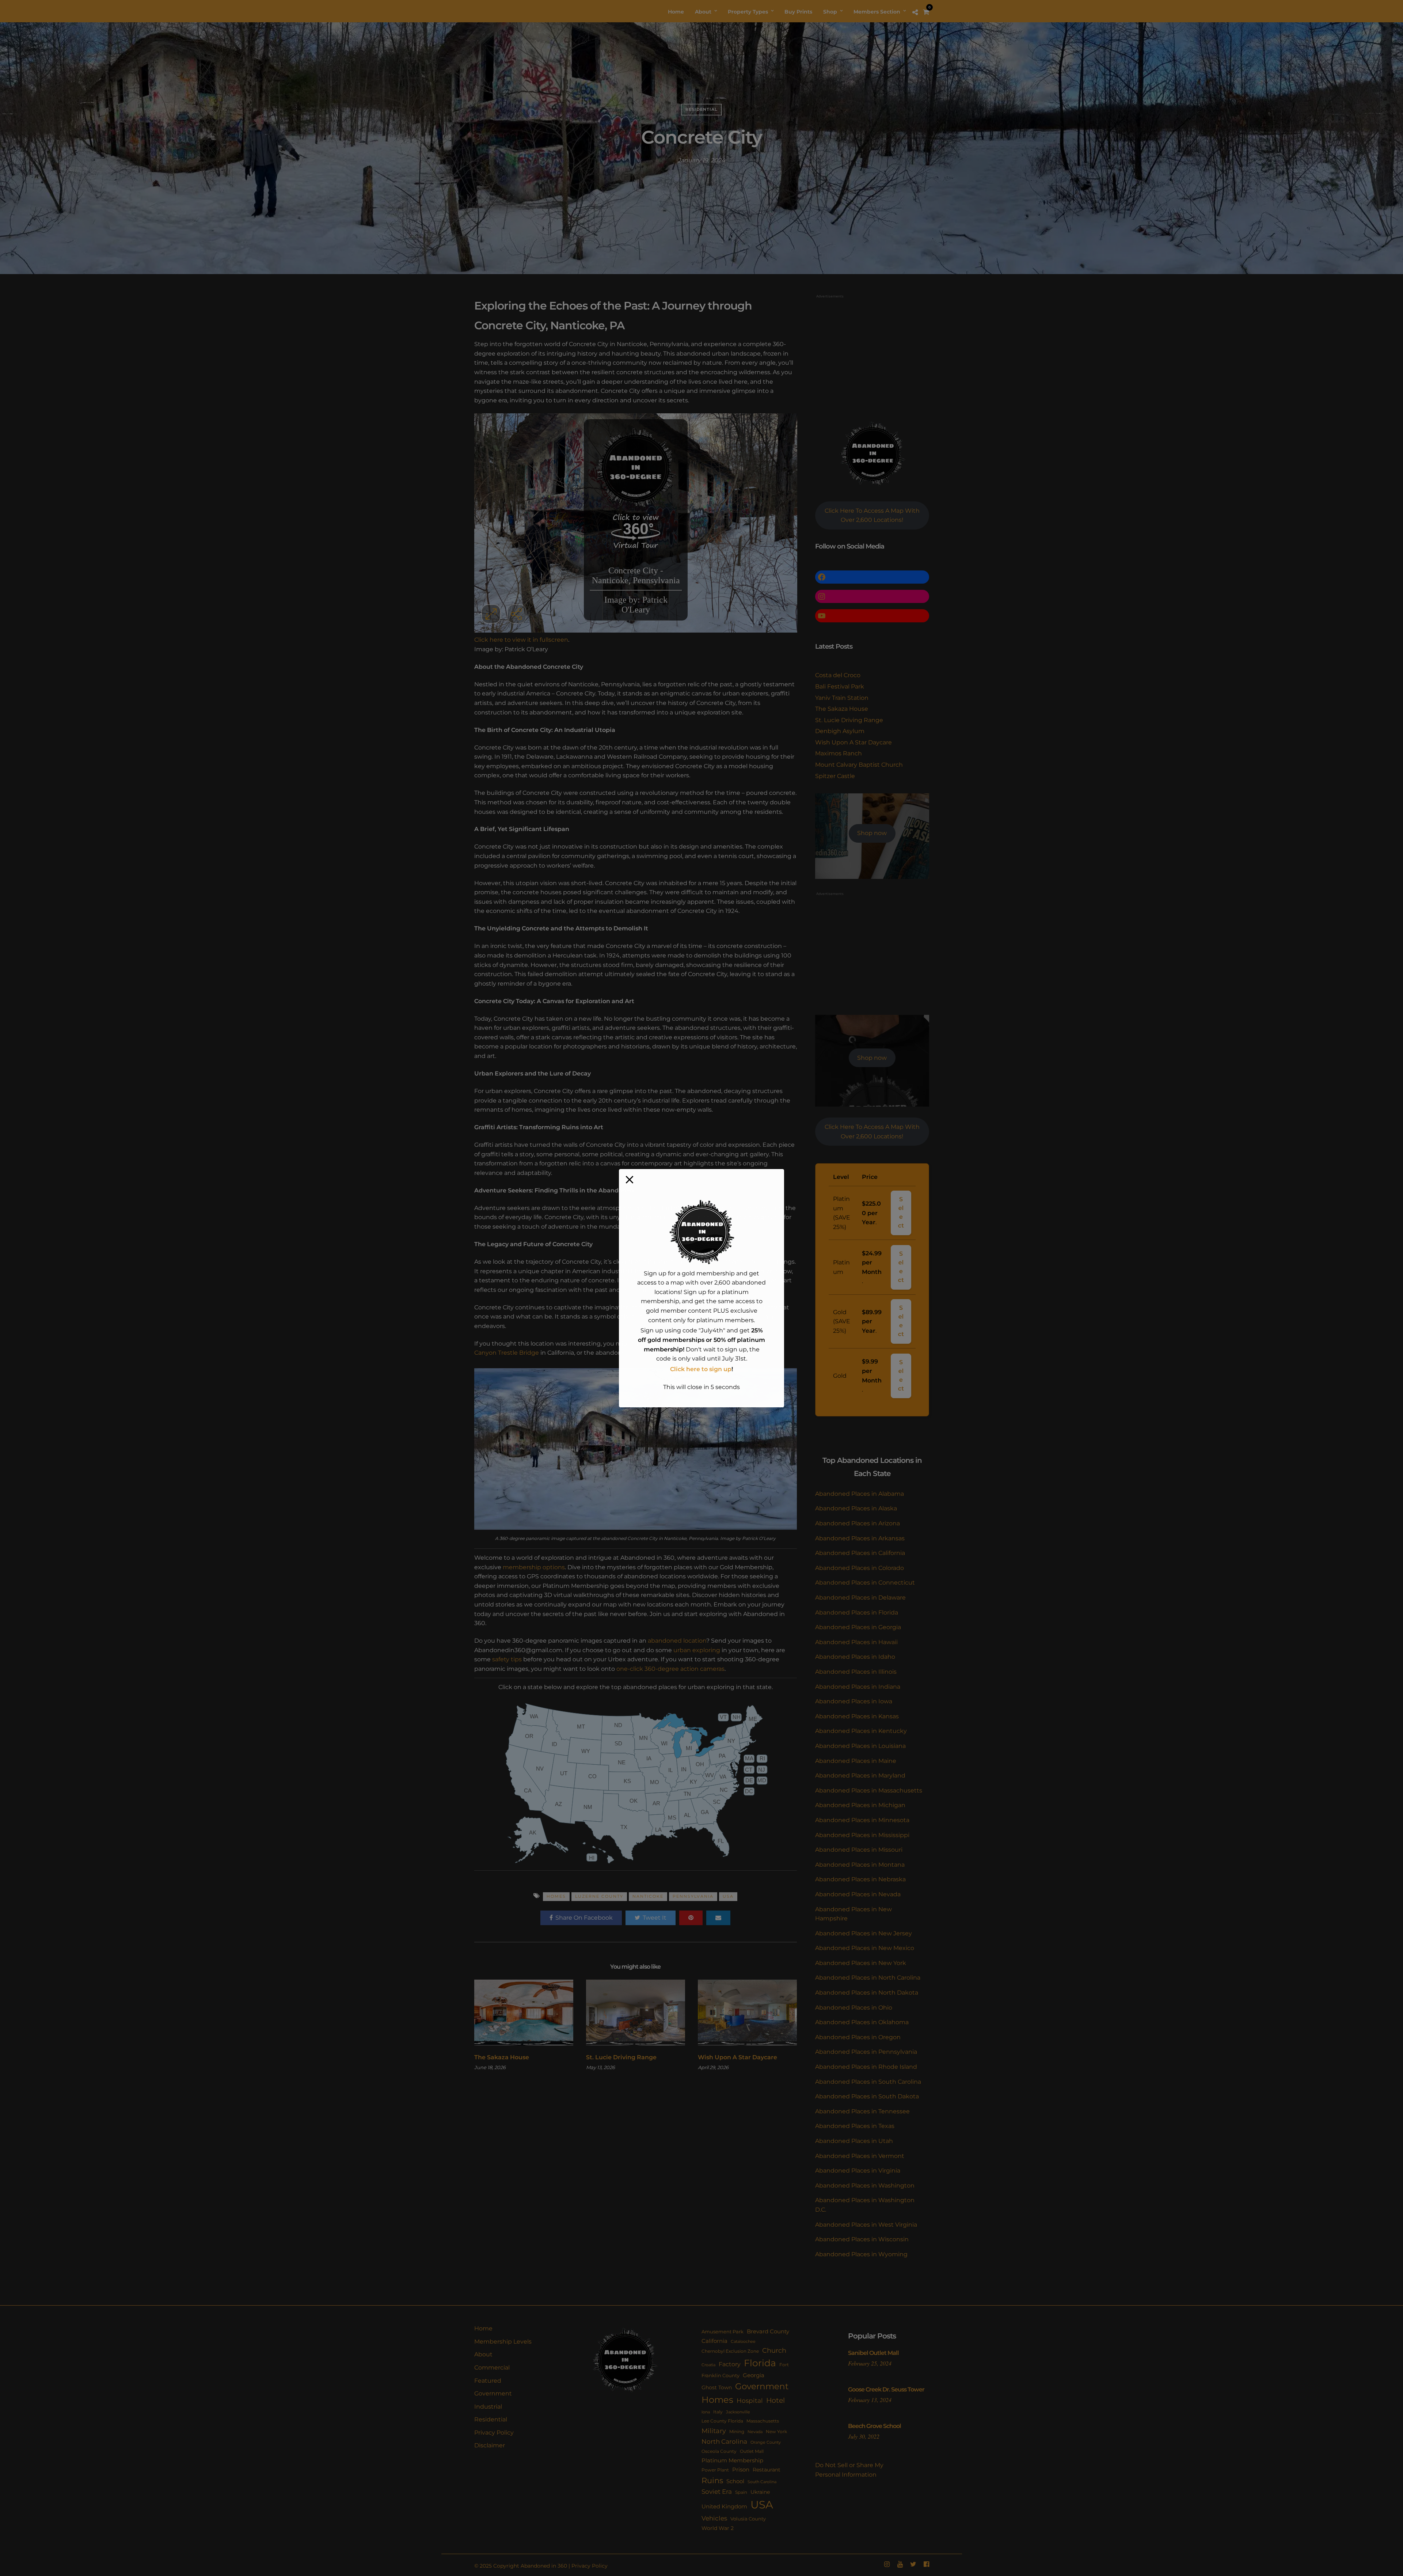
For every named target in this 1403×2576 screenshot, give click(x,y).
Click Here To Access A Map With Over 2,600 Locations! (872, 515)
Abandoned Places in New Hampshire (853, 1914)
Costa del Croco (838, 675)
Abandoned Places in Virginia (858, 2171)
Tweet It (655, 1918)
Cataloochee (743, 2342)
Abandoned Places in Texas (855, 2126)
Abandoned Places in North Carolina (868, 1978)
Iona (706, 2412)
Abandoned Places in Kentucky (861, 1731)
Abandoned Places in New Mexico (865, 1948)
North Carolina (724, 2441)
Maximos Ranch (839, 753)
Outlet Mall (752, 2451)
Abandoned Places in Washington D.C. (865, 2205)
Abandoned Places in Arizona (858, 1523)
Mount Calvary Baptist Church (859, 765)
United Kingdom (724, 2507)
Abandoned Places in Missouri (859, 1850)
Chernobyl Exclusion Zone (730, 2351)
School (735, 2481)
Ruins (712, 2480)
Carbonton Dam (682, 1344)
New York (776, 2431)
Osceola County (719, 2451)
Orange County (766, 2442)
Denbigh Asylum (840, 731)
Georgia (754, 2375)
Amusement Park (723, 2332)
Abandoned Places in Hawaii (856, 1642)
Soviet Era (717, 2492)
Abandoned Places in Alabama (860, 1494)
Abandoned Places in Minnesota (862, 1820)
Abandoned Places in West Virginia (866, 2225)
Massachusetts (763, 2421)
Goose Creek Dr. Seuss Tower (886, 2389)
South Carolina (762, 2482)
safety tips (507, 1659)
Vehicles (714, 2518)
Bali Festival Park (840, 686)
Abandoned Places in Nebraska (860, 1879)
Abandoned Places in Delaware (860, 1598)
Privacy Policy (494, 2433)
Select (901, 1213)
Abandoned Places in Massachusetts (869, 1790)
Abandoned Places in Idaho (855, 1657)
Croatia (708, 2365)
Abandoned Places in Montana (860, 1865)
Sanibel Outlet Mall (873, 2353)
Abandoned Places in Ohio (854, 2008)
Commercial (492, 2368)
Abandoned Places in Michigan (860, 1805)
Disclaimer (490, 2445)
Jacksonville (738, 2412)
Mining (737, 2431)
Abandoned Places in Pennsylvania (866, 2052)
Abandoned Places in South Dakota (867, 2096)
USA (728, 1896)
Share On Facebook (584, 1918)
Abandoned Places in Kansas (857, 1716)
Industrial (488, 2407)
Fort (784, 2365)
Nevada (755, 2432)
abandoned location (677, 1641)
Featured (488, 2381)
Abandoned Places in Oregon (858, 2037)
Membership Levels (503, 2342)
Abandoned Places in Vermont (860, 2156)
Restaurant (767, 2470)
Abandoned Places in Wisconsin (862, 2239)
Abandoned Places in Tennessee (862, 2111)
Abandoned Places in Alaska (856, 1508)
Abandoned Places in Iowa (854, 1701)
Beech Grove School (875, 2426)
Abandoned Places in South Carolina (868, 2082)
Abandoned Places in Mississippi (862, 1835)
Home (483, 2328)
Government (493, 2393)
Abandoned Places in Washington (865, 2186)
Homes (556, 1896)
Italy (718, 2412)
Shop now (872, 833)
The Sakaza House (502, 2057)
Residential (701, 109)
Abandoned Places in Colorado (860, 1568)
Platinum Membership (732, 2461)
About (483, 2354)
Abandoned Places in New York (861, 1963)
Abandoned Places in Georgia (858, 1627)
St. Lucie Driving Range (621, 2057)
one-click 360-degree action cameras (670, 1669)
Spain (741, 2492)
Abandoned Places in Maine (856, 1761)
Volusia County (748, 2519)
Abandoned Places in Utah (854, 2141)
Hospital (750, 2401)
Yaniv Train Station (842, 698)
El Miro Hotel (650, 1353)
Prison (741, 2469)
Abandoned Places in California (860, 1553)
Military (714, 2431)
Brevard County (768, 2332)
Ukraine (760, 2492)
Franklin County (720, 2375)
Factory (730, 2364)
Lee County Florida (722, 2421)
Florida (760, 2363)
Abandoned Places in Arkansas (860, 1538)
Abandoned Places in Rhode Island (866, 2067)
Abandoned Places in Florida (857, 1613)
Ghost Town (717, 2387)
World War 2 (718, 2528)
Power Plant (715, 2470)
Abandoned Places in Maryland (860, 1775)
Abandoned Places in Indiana (858, 1687)
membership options (534, 1567)
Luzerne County (599, 1896)
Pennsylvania (693, 1896)
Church (774, 2350)
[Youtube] (900, 2564)
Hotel (775, 2400)
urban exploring (697, 1650)
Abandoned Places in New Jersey (864, 1933)
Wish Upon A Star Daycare (737, 2057)
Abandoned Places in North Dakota (867, 1993)
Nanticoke (648, 1896)
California (714, 2341)
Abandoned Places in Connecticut (865, 1583)
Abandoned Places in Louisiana (860, 1746)
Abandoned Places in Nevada (858, 1894)
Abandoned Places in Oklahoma (862, 2022)
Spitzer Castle (835, 776)
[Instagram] (887, 2564)
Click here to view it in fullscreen (521, 640)
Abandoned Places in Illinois (856, 1672)
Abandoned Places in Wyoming (861, 2254)
